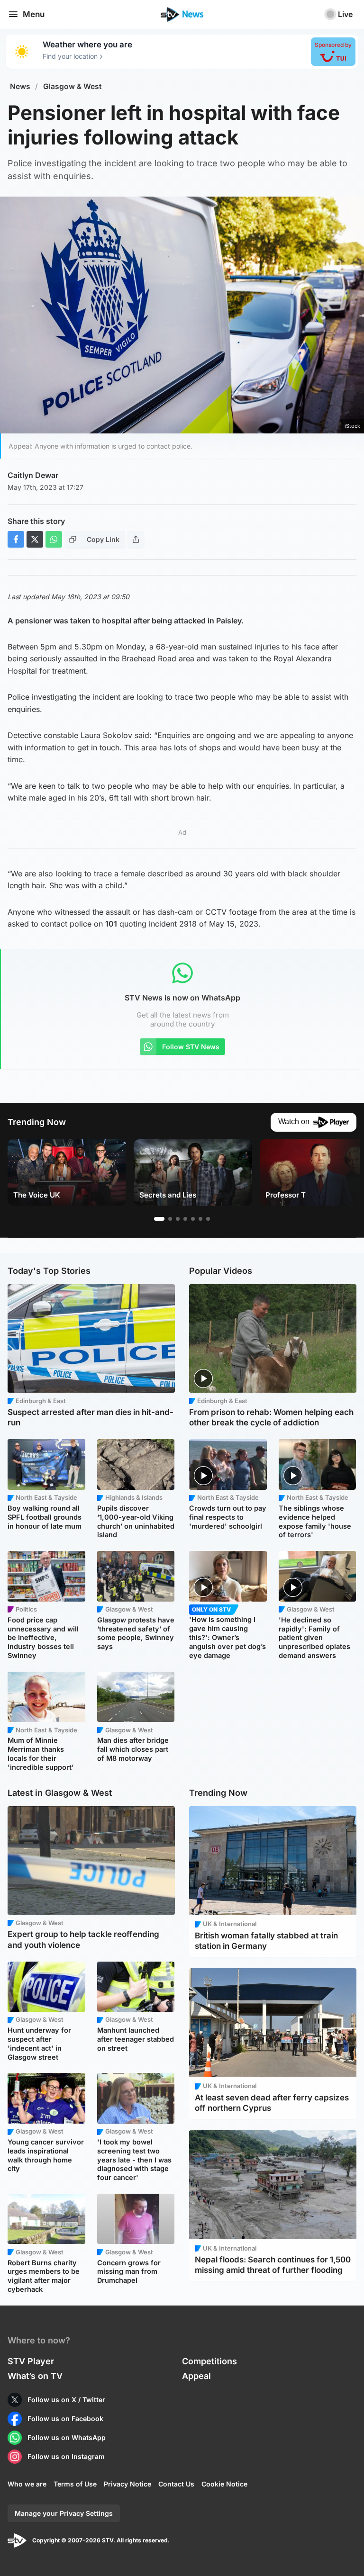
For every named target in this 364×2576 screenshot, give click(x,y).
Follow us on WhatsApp (67, 2437)
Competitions (209, 2361)
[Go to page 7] (208, 1219)
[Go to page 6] (200, 1219)
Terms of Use (75, 2484)
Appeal (196, 2376)
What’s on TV (35, 2376)
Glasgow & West (73, 86)
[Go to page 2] (170, 1219)
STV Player (31, 2361)
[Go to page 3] (178, 1219)
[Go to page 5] (193, 1219)
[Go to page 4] (185, 1219)
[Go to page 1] (159, 1219)
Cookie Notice (224, 2484)
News (20, 86)
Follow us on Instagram (66, 2456)
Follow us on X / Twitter (66, 2400)
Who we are (27, 2484)
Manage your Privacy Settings (64, 2513)
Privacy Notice (127, 2484)
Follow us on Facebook (65, 2418)
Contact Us (176, 2484)
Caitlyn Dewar (33, 475)
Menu (34, 14)
